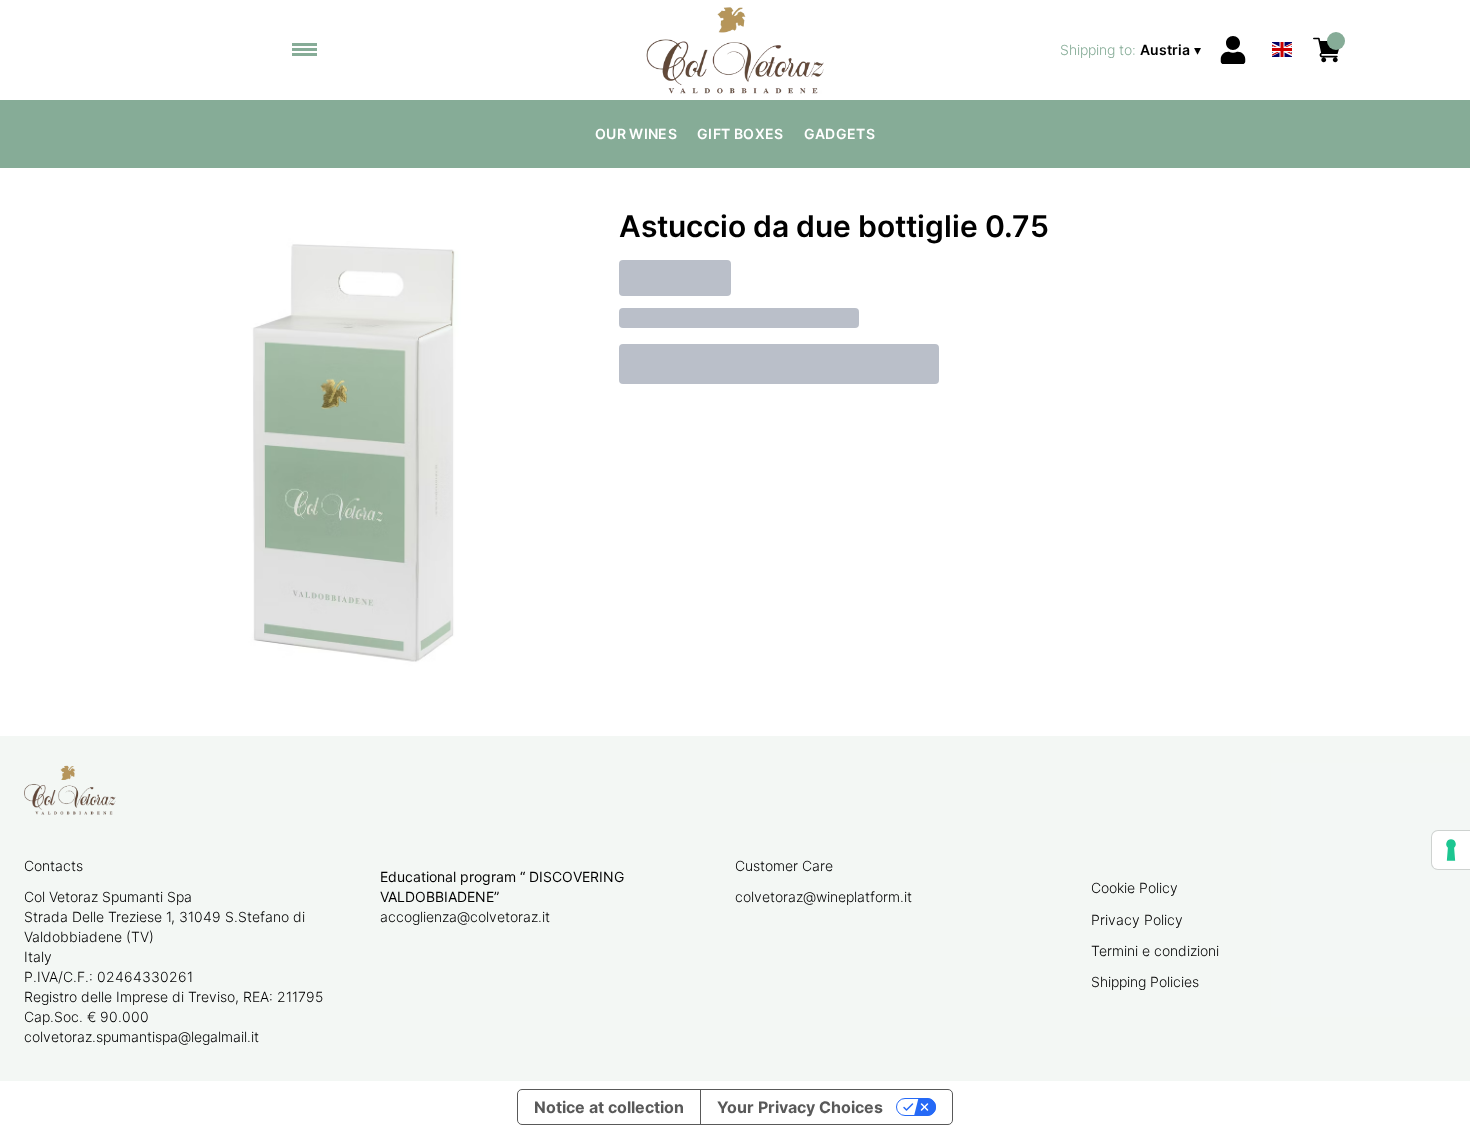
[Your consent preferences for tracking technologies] (1451, 850)
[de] (1282, 23)
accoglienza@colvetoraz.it (465, 916)
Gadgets (839, 133)
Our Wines (636, 133)
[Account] (1233, 50)
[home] (735, 50)
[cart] (1327, 50)
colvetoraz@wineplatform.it (823, 896)
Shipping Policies (1145, 981)
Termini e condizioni (1155, 950)
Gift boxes (740, 133)
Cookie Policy (1134, 887)
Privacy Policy (1137, 919)
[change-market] (1132, 50)
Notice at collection (609, 1107)
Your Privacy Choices (800, 1107)
